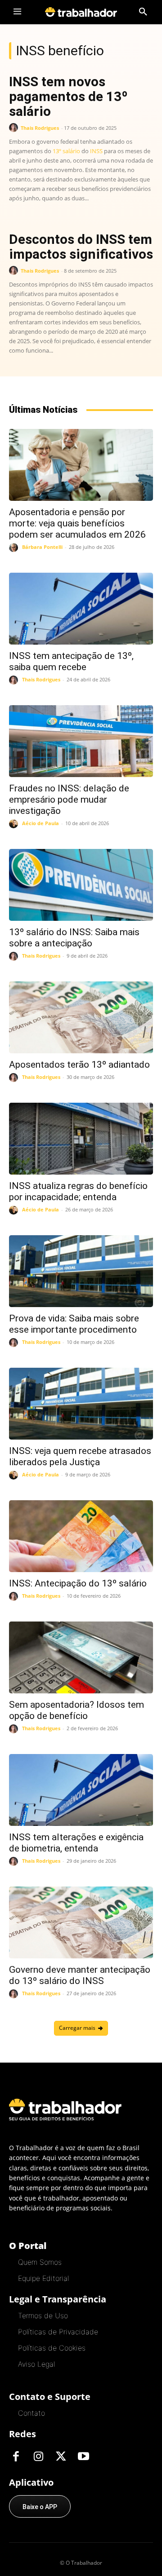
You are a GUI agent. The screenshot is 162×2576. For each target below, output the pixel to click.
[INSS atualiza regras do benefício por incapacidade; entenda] (81, 1139)
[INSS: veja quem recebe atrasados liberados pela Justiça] (81, 1404)
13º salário (66, 151)
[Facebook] (16, 2457)
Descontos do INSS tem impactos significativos (81, 247)
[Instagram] (38, 2457)
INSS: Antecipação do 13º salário (78, 1583)
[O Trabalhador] (81, 12)
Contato (31, 2413)
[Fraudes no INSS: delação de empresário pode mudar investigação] (81, 741)
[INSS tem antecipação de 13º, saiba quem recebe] (81, 609)
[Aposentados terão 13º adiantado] (81, 1017)
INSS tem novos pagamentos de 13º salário (68, 96)
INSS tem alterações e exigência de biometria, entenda (76, 1843)
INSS (96, 151)
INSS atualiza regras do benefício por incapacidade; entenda (78, 1191)
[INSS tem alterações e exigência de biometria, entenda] (81, 1790)
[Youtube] (83, 2457)
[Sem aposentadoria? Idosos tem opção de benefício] (81, 1657)
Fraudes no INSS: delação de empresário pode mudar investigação (69, 800)
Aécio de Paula (40, 823)
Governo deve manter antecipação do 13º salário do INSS (80, 1975)
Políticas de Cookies (52, 2348)
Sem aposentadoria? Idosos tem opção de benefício (76, 1710)
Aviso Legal (36, 2364)
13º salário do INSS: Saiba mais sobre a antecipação (74, 938)
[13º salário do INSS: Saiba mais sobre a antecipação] (81, 885)
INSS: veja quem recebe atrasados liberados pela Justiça (80, 1456)
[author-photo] (15, 128)
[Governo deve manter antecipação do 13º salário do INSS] (81, 1922)
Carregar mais (77, 2028)
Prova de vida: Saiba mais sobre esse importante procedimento (74, 1324)
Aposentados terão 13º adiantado (79, 1065)
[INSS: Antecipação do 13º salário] (81, 1536)
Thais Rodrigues (40, 128)
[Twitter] (61, 2457)
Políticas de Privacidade (58, 2332)
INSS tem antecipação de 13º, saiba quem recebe (71, 661)
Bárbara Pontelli (42, 547)
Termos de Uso (43, 2315)
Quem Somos (40, 2262)
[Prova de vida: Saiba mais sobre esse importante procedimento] (81, 1271)
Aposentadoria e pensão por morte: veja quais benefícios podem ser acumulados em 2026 (77, 523)
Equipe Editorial (43, 2278)
